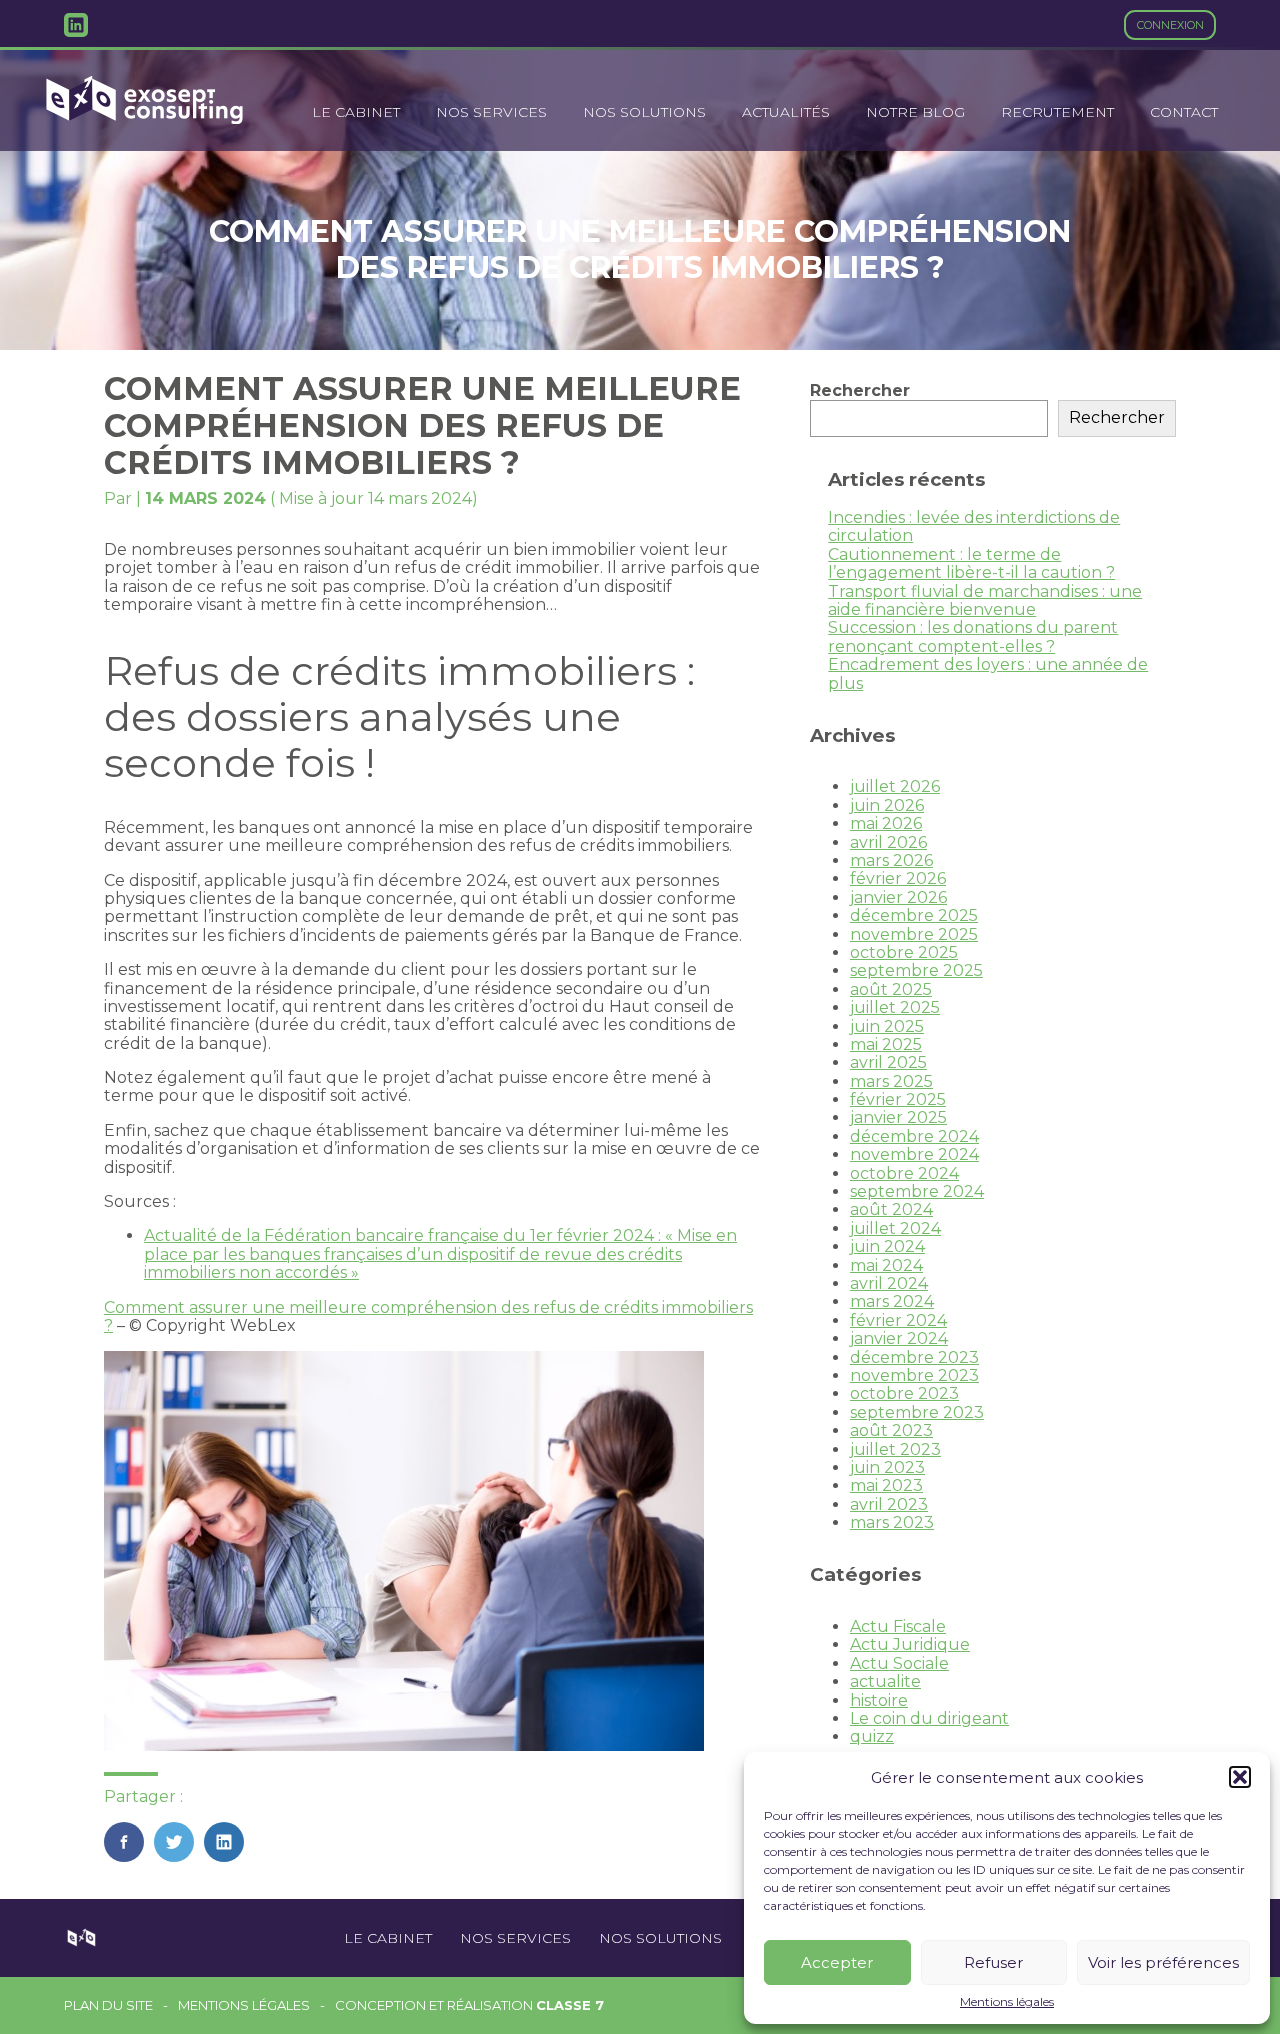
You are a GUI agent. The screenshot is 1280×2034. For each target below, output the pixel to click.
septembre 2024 (917, 1191)
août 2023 (891, 1430)
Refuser (993, 1962)
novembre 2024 (914, 1154)
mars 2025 (891, 1081)
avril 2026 (888, 842)
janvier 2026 (898, 897)
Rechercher (860, 390)
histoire (879, 1700)
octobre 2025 (904, 952)
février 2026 (898, 878)
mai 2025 (886, 1044)
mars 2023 (892, 1522)
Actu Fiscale (898, 1626)
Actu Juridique (910, 1644)
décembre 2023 (914, 1357)
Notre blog (915, 112)
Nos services (491, 112)
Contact (1184, 112)
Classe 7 (570, 2005)
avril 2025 (888, 1062)
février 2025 (898, 1099)
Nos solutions (644, 112)
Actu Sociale (899, 1663)
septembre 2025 (916, 970)
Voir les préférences (1163, 1962)
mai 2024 (886, 1265)
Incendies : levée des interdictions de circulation (974, 526)
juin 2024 (887, 1246)
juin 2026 (887, 805)
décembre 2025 (914, 915)
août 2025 (891, 989)
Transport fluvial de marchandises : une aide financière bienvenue (985, 600)
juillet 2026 (895, 786)
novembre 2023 (914, 1375)
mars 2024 (892, 1301)
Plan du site (108, 2005)
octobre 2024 (904, 1173)
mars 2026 (891, 860)
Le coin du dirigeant (929, 1718)
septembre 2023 (917, 1412)
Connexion (1170, 25)
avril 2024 (889, 1283)
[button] (1240, 1777)
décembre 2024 (914, 1136)
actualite (885, 1681)
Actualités (786, 112)
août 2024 (891, 1209)
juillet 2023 (895, 1449)
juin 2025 (887, 1026)
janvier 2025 (898, 1117)
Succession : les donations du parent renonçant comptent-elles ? (973, 636)
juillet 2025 (895, 1007)
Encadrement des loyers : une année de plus (988, 673)
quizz (872, 1736)
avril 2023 (889, 1504)
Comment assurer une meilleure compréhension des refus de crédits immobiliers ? (428, 1316)
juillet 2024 (895, 1228)
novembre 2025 (914, 934)
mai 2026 (886, 823)
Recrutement (1057, 112)
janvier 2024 (899, 1338)
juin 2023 (887, 1467)
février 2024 (898, 1320)
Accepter (837, 1962)
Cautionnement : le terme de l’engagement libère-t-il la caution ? (971, 563)
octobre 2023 (904, 1393)
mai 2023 (886, 1485)
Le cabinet (356, 112)
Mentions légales (1007, 2002)
